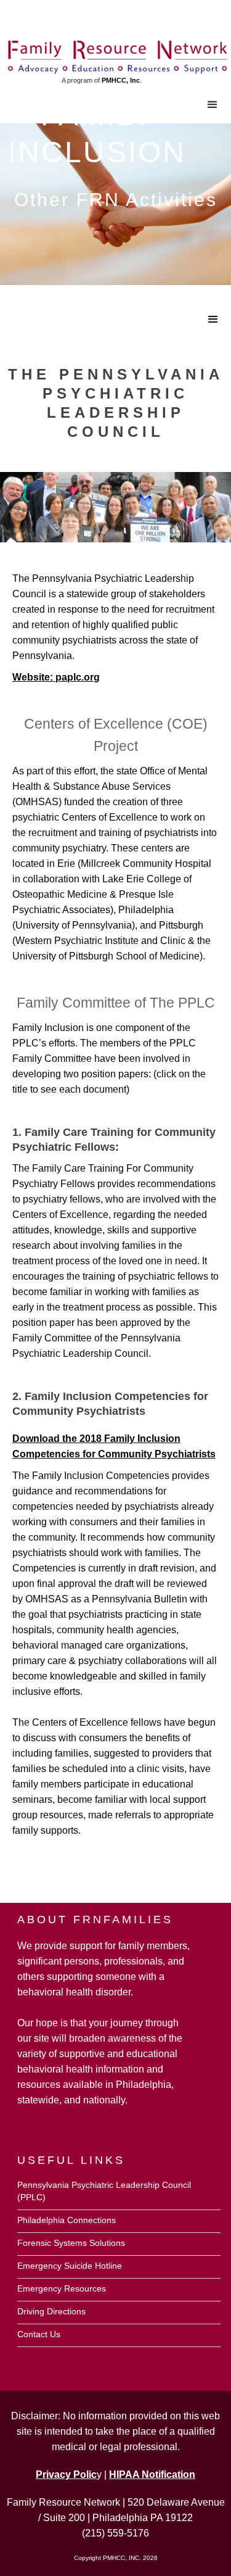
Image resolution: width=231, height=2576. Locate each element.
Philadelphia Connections (67, 2220)
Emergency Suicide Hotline (70, 2266)
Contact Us (39, 2334)
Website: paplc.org (56, 677)
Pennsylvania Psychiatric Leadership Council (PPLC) (104, 2191)
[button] (213, 105)
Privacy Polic (66, 2475)
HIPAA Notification (152, 2475)
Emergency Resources (62, 2288)
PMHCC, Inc (121, 80)
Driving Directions (51, 2311)
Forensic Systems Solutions (71, 2243)
